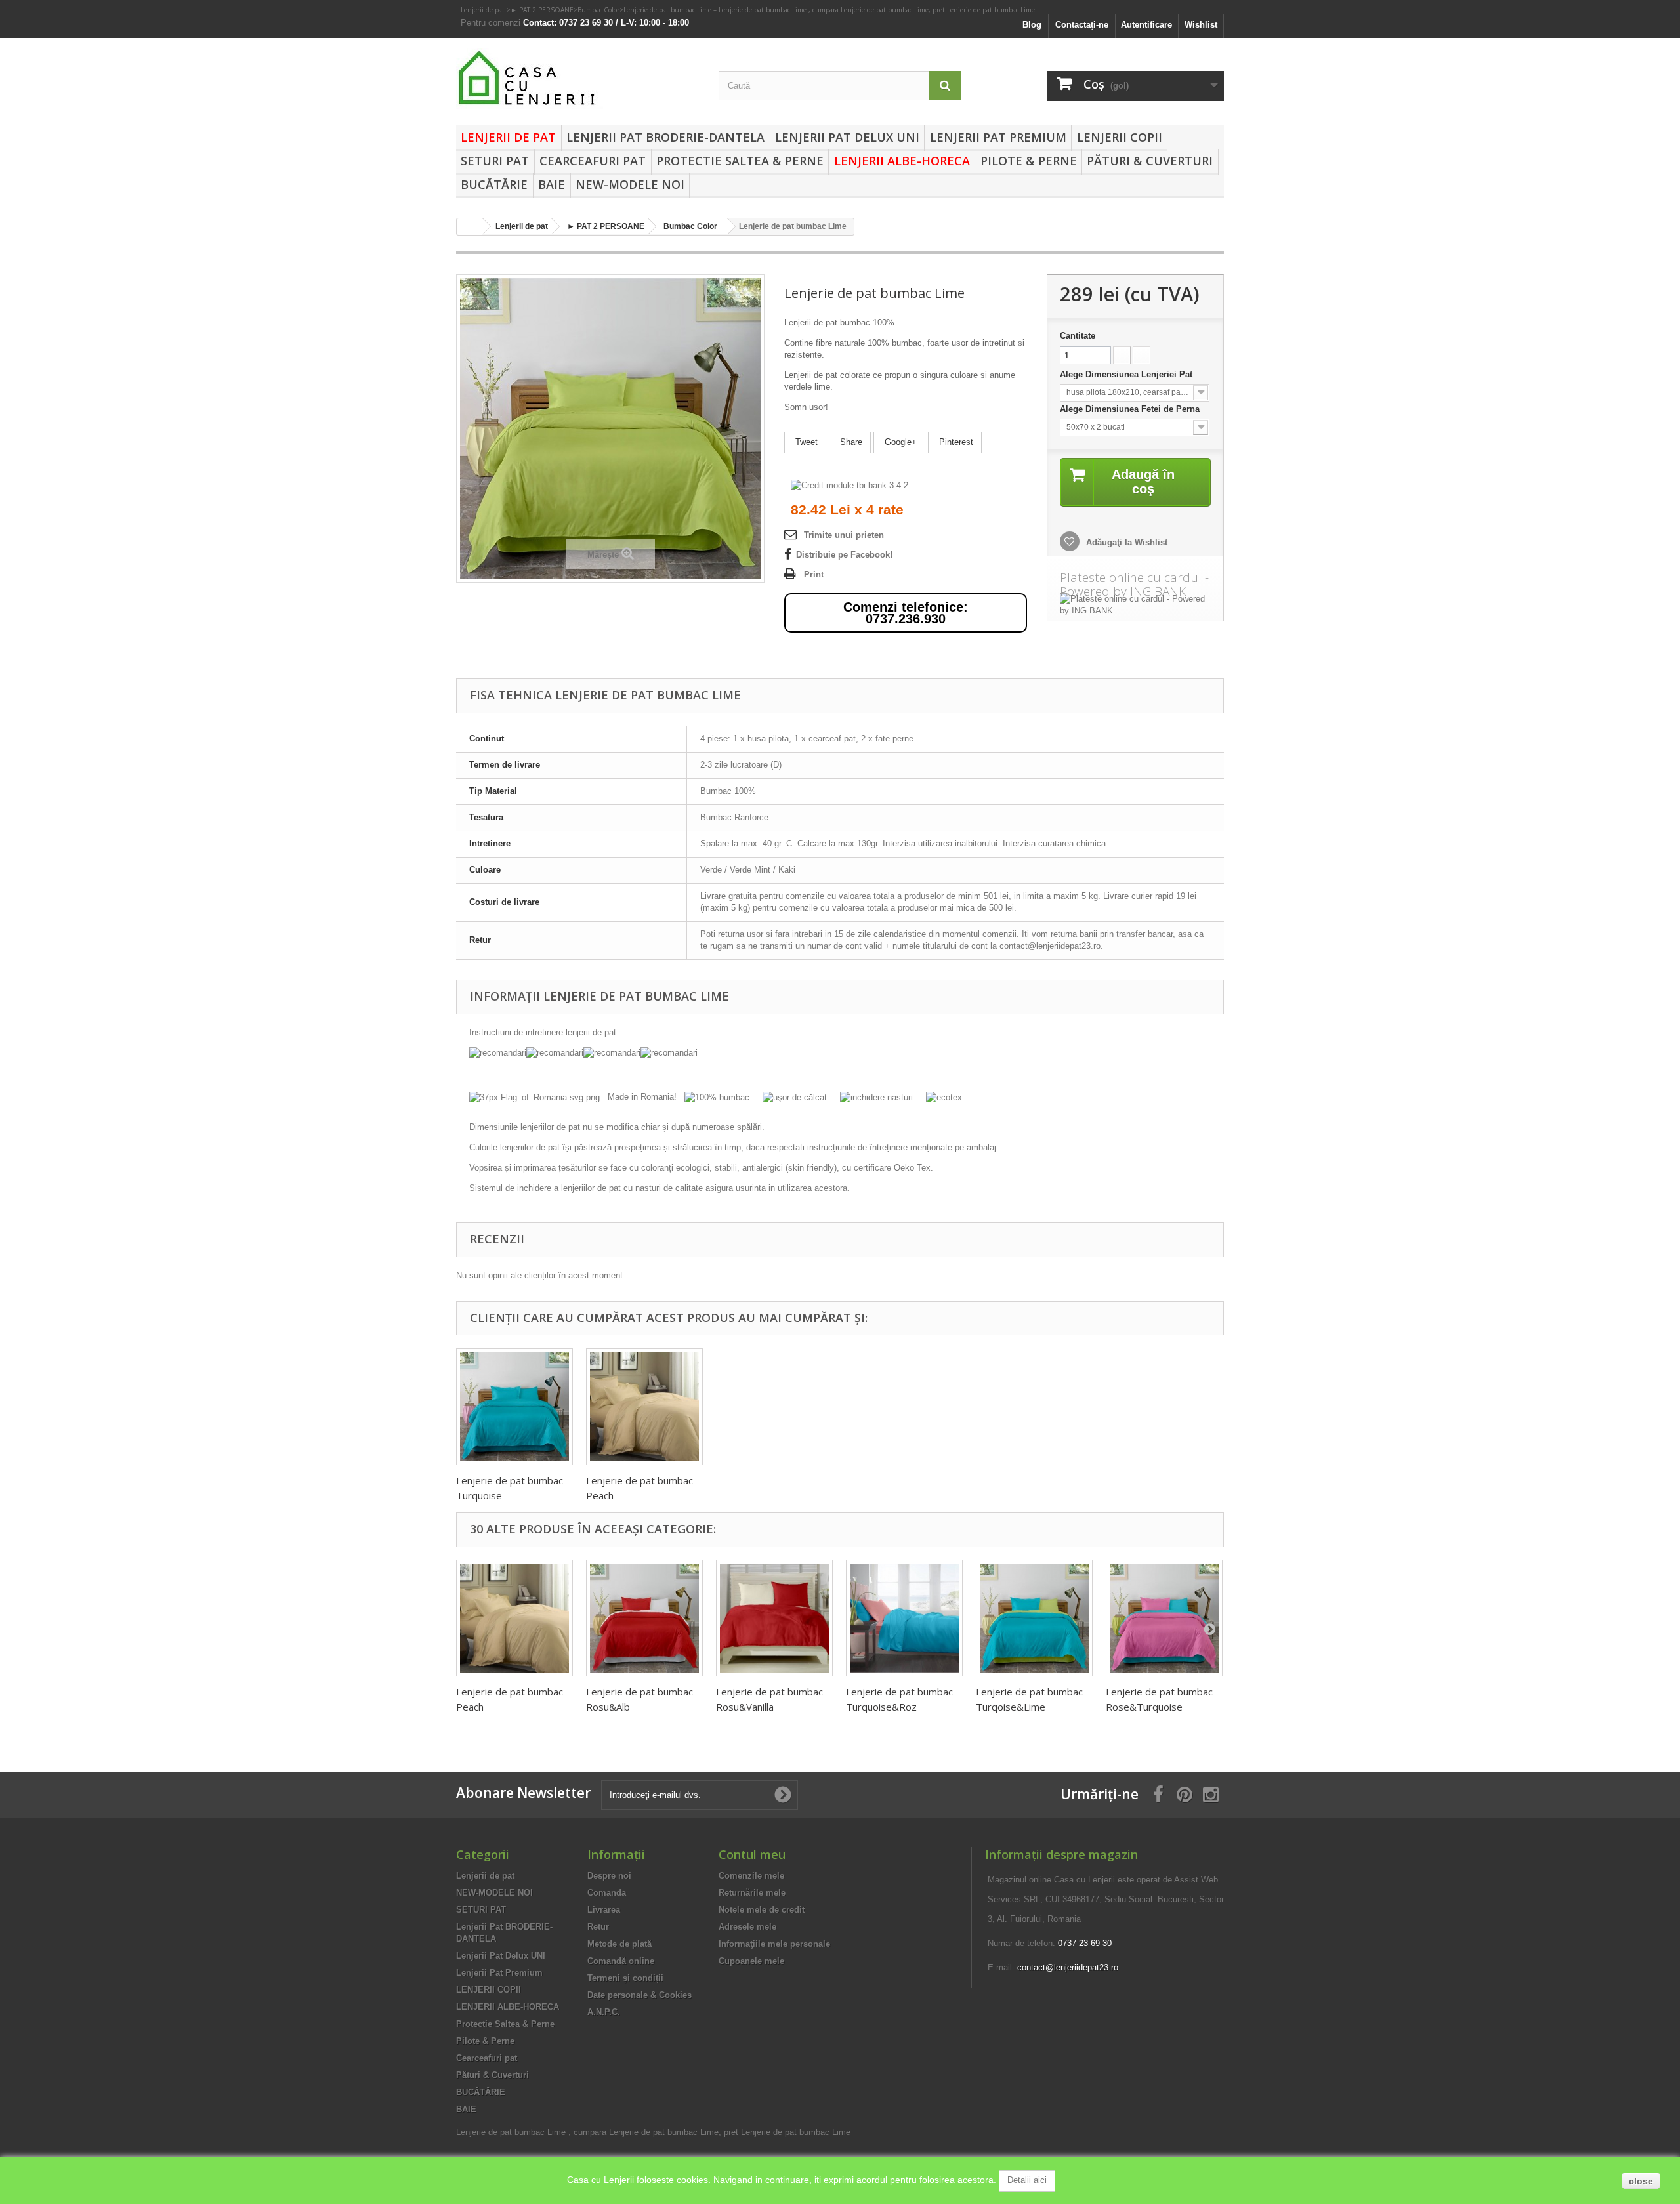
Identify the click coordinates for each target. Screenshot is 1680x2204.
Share (850, 442)
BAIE (552, 184)
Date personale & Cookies (640, 1995)
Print (814, 574)
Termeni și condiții (625, 1978)
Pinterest (955, 442)
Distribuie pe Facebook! (844, 555)
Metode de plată (619, 1944)
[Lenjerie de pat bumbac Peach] (644, 1407)
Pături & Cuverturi (1150, 161)
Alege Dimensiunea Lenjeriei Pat (1127, 374)
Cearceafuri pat (593, 161)
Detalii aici (1027, 2180)
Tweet (805, 442)
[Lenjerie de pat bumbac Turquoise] (514, 1407)
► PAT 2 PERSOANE (542, 10)
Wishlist (1201, 25)
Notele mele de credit (762, 1910)
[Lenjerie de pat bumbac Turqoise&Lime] (1034, 1618)
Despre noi (609, 1876)
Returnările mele (752, 1893)
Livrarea (604, 1910)
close (1641, 2181)
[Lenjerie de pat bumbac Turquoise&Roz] (904, 1618)
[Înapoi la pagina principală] (470, 227)
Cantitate (1078, 336)
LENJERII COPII (1120, 137)
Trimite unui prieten (844, 535)
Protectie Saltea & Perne (740, 161)
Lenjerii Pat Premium (998, 137)
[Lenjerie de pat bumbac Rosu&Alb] (644, 1618)
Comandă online (621, 1961)
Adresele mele (747, 1927)
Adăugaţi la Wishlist (1125, 542)
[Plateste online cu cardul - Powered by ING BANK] (1135, 605)
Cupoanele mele (751, 1961)
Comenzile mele (751, 1876)
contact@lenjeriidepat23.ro (1068, 1967)
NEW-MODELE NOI (630, 184)
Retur (598, 1927)
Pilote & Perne (1029, 161)
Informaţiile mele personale (774, 1944)
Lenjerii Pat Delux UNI (847, 137)
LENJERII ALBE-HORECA (902, 161)
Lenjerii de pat (484, 10)
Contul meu (752, 1854)
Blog (1032, 25)
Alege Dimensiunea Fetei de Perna (1131, 409)
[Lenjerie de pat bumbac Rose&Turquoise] (1164, 1618)
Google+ (899, 442)
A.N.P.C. (604, 2012)
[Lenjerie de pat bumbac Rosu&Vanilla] (774, 1618)
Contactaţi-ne (1082, 25)
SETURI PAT (495, 161)
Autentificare (1146, 25)
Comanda (607, 1893)
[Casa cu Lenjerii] (577, 78)
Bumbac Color (598, 10)
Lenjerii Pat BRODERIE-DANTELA (665, 137)
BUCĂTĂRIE (494, 184)
